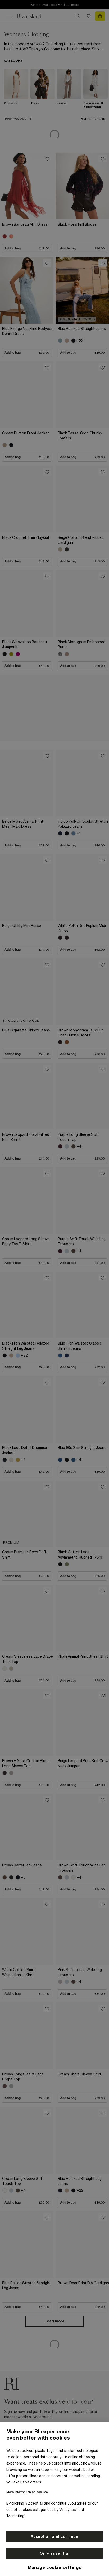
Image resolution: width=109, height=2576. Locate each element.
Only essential (54, 2553)
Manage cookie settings (54, 2567)
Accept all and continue (55, 2536)
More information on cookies (27, 2492)
